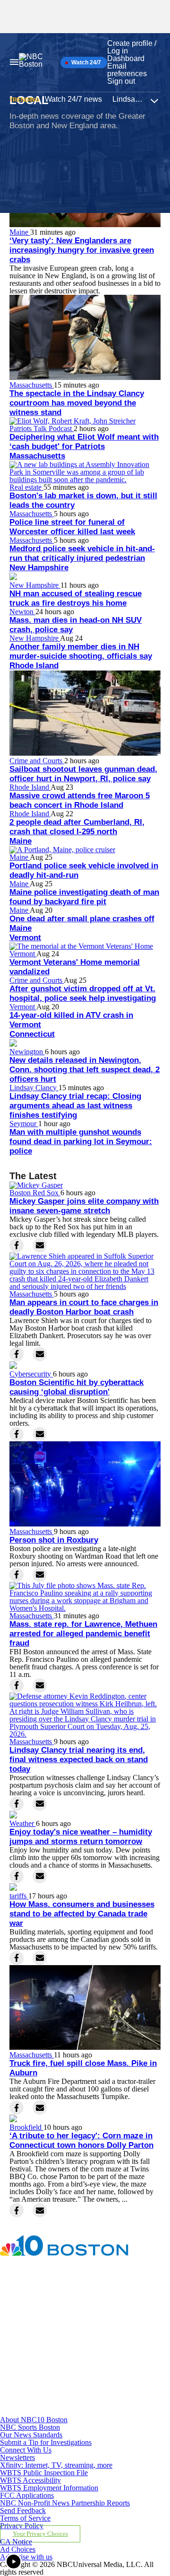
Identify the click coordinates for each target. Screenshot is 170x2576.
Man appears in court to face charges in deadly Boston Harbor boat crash (84, 1307)
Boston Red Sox (35, 1193)
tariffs (19, 1896)
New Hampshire (39, 568)
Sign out (121, 81)
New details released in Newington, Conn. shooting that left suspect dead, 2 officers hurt (85, 1070)
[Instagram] (55, 2334)
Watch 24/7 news (73, 99)
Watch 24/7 (85, 62)
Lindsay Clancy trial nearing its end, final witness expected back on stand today (79, 1760)
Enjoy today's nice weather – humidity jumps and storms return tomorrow (81, 1837)
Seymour (24, 1124)
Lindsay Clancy (34, 1088)
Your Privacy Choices (40, 2534)
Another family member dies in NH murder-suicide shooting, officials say (81, 651)
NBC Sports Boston (30, 2427)
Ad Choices (18, 2549)
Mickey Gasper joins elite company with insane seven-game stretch (84, 1206)
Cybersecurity (31, 1374)
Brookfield (26, 2127)
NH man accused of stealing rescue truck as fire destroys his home (76, 598)
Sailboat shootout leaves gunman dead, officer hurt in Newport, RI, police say (83, 774)
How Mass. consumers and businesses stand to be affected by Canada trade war (82, 1914)
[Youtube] (55, 2412)
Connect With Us (26, 2450)
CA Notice (16, 2542)
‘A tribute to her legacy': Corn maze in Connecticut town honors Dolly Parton (81, 2140)
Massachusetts (32, 385)
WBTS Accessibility (30, 2480)
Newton (22, 612)
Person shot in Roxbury (54, 1540)
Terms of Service (25, 2518)
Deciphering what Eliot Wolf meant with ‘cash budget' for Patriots (84, 442)
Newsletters (17, 2457)
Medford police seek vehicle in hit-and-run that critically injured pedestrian (82, 553)
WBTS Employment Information (49, 2488)
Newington (27, 1052)
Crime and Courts (37, 761)
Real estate (26, 487)
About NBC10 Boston (34, 2420)
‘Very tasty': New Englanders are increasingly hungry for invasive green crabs (82, 250)
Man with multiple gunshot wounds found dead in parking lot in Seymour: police (81, 1142)
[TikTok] (55, 2373)
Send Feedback (23, 2510)
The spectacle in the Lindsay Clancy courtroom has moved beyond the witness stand (77, 403)
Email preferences (127, 70)
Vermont (25, 938)
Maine (20, 232)
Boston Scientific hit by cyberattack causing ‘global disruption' (76, 1387)
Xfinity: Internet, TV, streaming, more (56, 2465)
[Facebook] (55, 2296)
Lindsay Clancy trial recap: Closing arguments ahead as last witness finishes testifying (75, 1106)
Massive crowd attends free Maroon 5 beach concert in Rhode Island (80, 800)
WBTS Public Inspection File (44, 2473)
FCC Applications (27, 2495)
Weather (23, 1823)
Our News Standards (31, 2435)
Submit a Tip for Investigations (46, 2442)
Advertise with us (26, 2557)
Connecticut (32, 1034)
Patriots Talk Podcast (42, 428)
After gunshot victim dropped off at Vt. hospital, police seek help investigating (83, 993)
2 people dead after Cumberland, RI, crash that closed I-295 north (77, 827)
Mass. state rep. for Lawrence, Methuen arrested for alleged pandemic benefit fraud (83, 1634)
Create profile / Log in (132, 47)
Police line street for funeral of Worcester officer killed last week (72, 527)
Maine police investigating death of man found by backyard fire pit (84, 897)
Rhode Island (34, 666)
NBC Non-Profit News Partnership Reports (65, 2503)
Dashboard (126, 58)
